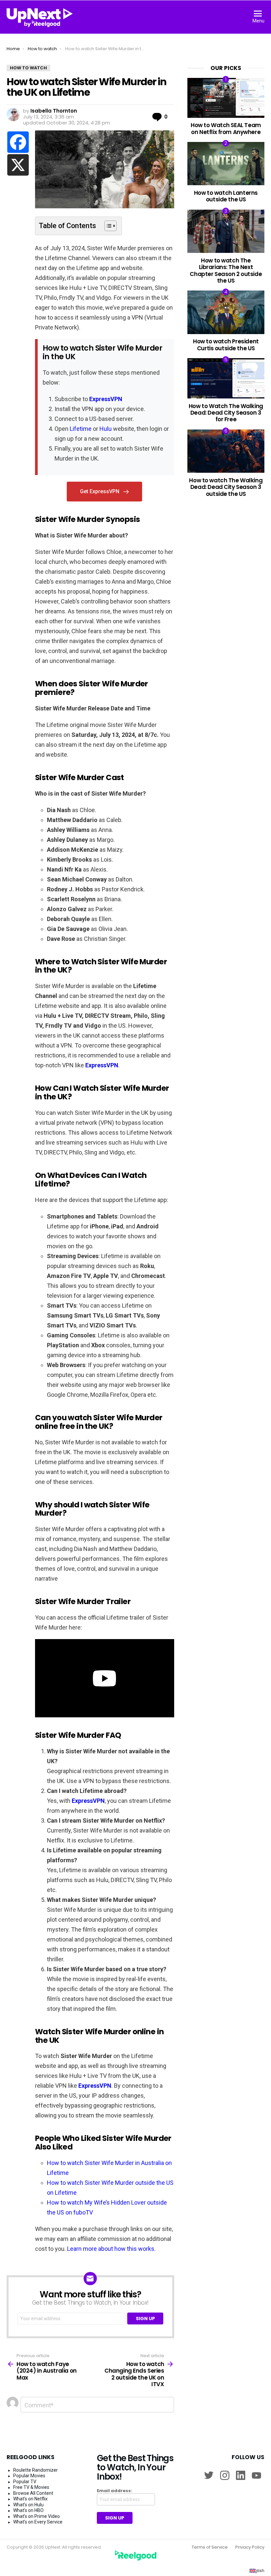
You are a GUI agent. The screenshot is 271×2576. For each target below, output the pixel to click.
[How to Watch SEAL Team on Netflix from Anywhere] (226, 98)
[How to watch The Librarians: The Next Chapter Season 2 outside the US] (226, 231)
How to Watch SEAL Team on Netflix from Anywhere (226, 128)
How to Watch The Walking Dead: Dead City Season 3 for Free (226, 413)
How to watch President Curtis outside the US (226, 345)
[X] (18, 165)
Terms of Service (210, 2547)
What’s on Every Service (38, 2522)
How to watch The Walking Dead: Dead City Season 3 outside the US (226, 487)
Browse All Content (33, 2493)
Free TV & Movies (31, 2487)
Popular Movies (29, 2476)
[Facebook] (18, 142)
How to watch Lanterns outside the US (226, 196)
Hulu (106, 429)
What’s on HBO (28, 2510)
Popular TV (25, 2482)
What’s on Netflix (30, 2499)
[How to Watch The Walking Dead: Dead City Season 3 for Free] (226, 378)
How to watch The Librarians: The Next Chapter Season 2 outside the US (226, 271)
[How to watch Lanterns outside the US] (226, 164)
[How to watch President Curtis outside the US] (226, 312)
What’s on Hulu (28, 2505)
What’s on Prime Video (37, 2516)
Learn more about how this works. (111, 2249)
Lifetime (81, 429)
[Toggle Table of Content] (107, 226)
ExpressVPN (106, 399)
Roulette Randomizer (36, 2470)
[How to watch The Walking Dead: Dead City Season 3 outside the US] (226, 451)
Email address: (115, 2491)
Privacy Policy (250, 2547)
